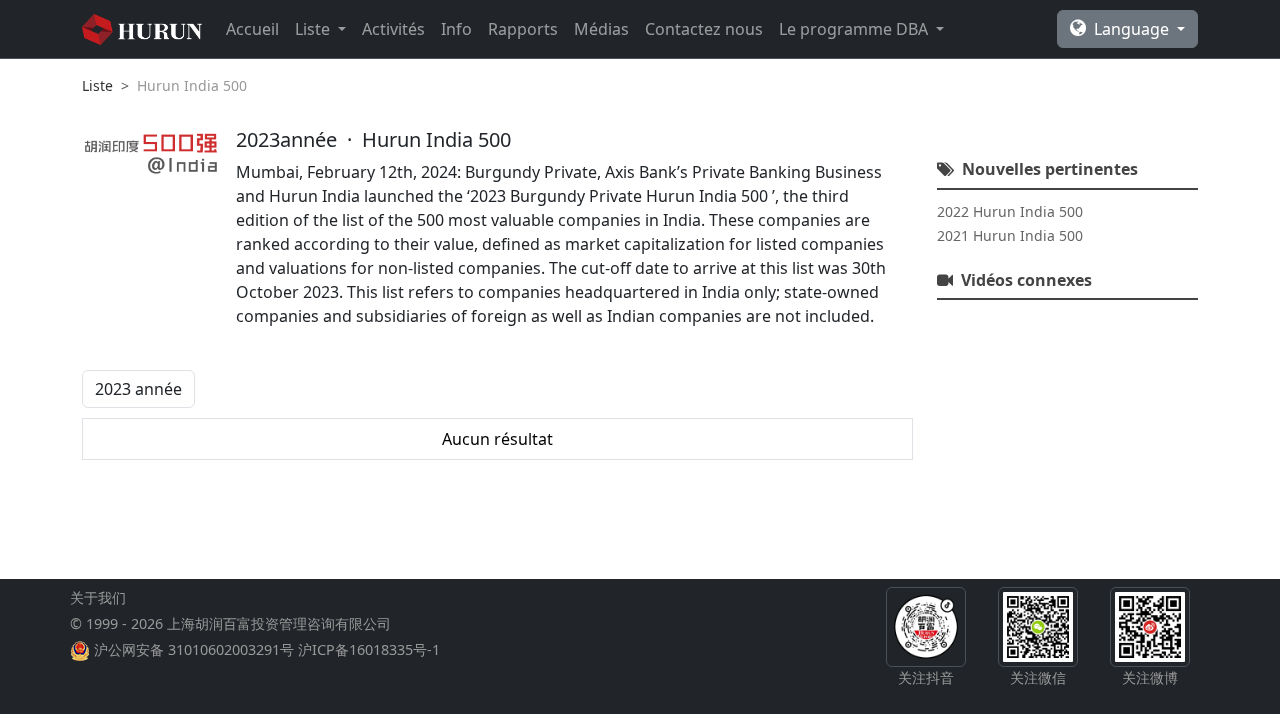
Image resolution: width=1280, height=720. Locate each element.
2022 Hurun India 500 (1010, 211)
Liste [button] (314, 29)
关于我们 (98, 597)
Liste (97, 85)
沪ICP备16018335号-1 (369, 649)
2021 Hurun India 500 (1010, 235)
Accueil (252, 29)
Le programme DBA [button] (855, 29)
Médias (601, 29)
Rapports (523, 29)
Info (456, 29)
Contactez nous (704, 29)
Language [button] (1133, 29)
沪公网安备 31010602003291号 (194, 649)
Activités (393, 29)
